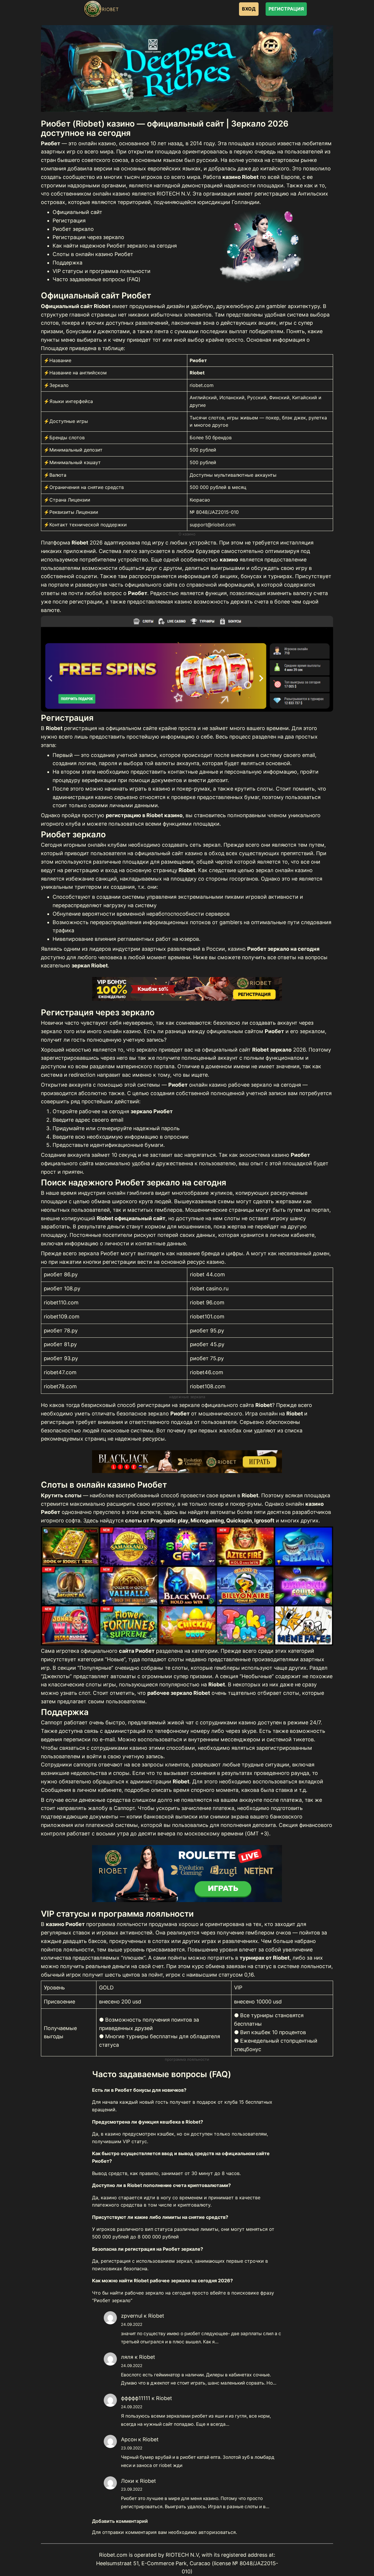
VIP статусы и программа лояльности (102, 271)
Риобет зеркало (73, 229)
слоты (232, 1218)
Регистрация (69, 221)
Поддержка (67, 263)
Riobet (156, 2316)
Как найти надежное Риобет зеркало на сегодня (115, 246)
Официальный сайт (77, 212)
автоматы (223, 1512)
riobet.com (202, 385)
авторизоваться (217, 2532)
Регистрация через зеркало (88, 237)
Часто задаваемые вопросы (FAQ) (97, 279)
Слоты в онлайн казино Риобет (93, 254)
